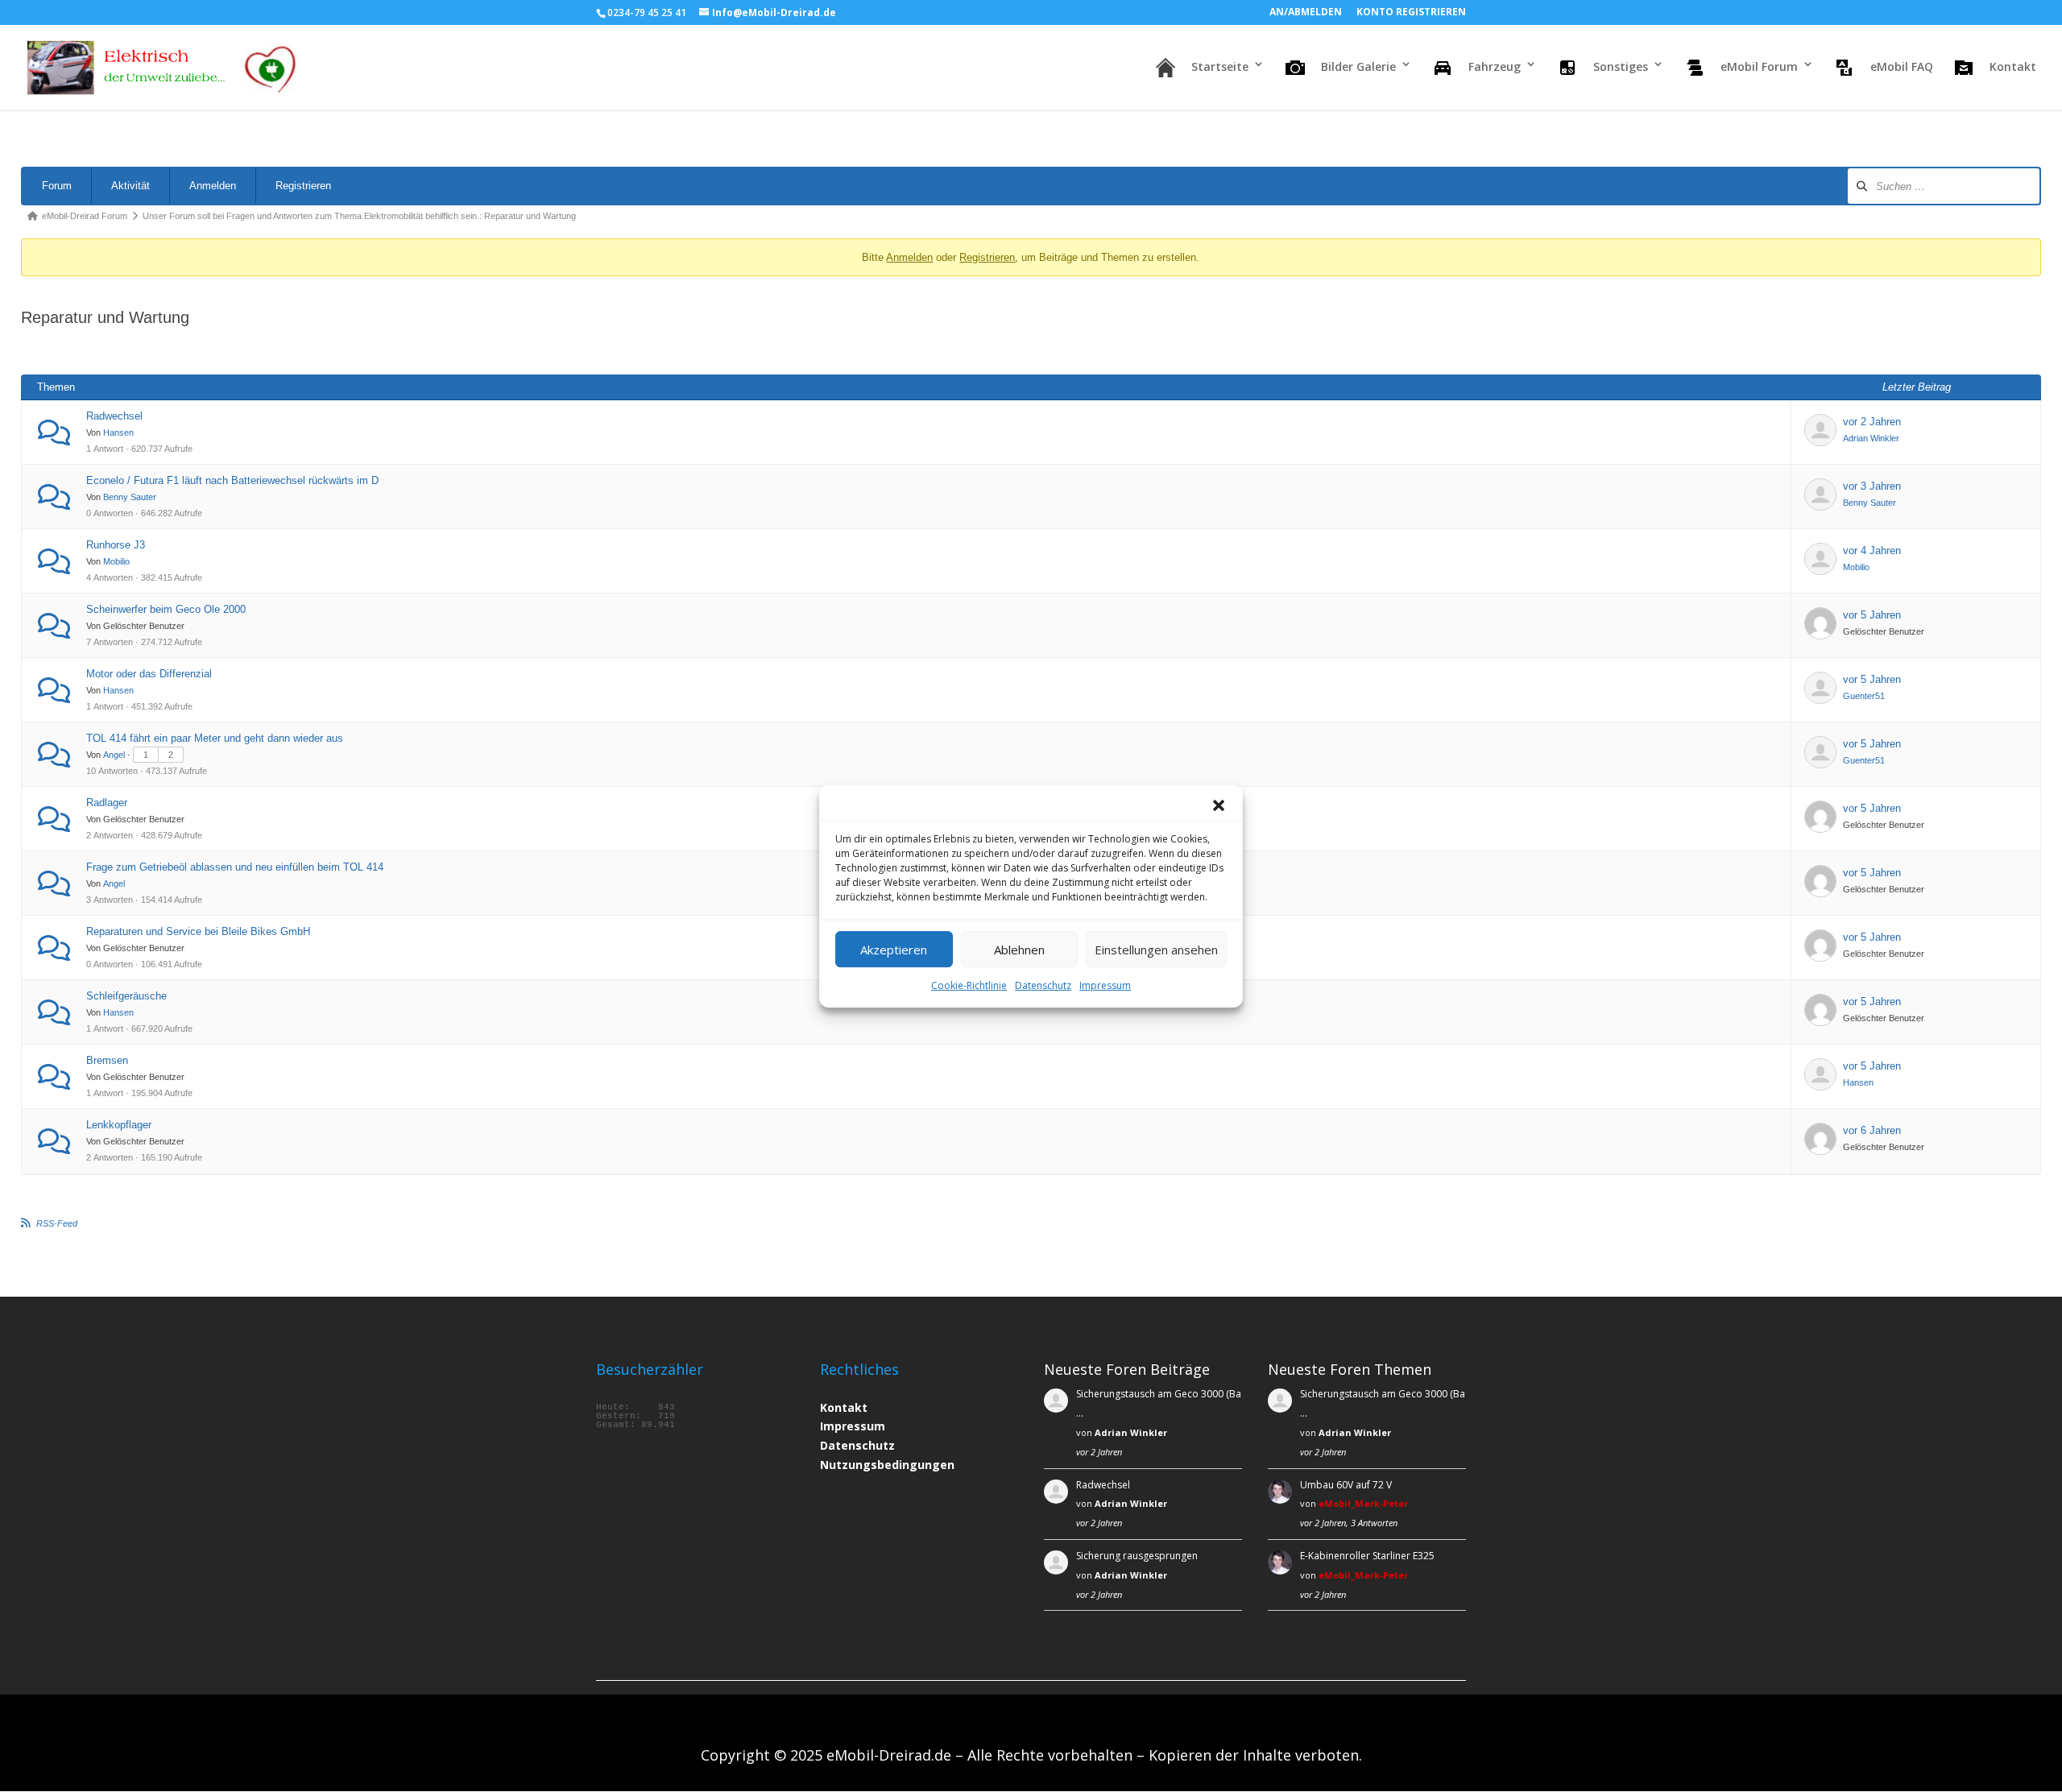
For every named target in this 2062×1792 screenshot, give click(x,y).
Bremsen (107, 1060)
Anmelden (213, 186)
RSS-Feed (57, 1223)
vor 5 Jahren (1872, 615)
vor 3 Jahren (1872, 486)
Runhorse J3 (116, 545)
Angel (114, 755)
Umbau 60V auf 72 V (1346, 1485)
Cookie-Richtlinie (969, 985)
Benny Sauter (130, 497)
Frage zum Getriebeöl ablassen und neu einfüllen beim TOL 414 (235, 867)
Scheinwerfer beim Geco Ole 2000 (166, 609)
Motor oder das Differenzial (149, 674)
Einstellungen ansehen (1156, 949)
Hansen (118, 432)
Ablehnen (1019, 949)
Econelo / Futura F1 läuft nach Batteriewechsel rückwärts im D (232, 480)
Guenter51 (1864, 696)
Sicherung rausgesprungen (1137, 1556)
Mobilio (116, 561)
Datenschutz (1043, 985)
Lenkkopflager (119, 1125)
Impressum (1105, 985)
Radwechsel (114, 416)
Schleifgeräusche (126, 996)
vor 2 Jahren (1872, 422)
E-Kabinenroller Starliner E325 (1367, 1556)
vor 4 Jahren (1872, 550)
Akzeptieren (894, 949)
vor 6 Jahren (1872, 1130)
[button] (1219, 805)
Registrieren (303, 186)
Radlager (107, 803)
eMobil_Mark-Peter (1363, 1503)
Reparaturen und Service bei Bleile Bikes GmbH (198, 931)
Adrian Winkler (1871, 438)
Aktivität (130, 186)
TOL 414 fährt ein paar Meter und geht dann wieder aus (215, 738)
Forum (57, 186)
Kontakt (844, 1407)
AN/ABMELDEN (1306, 13)
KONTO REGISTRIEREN (1411, 13)
